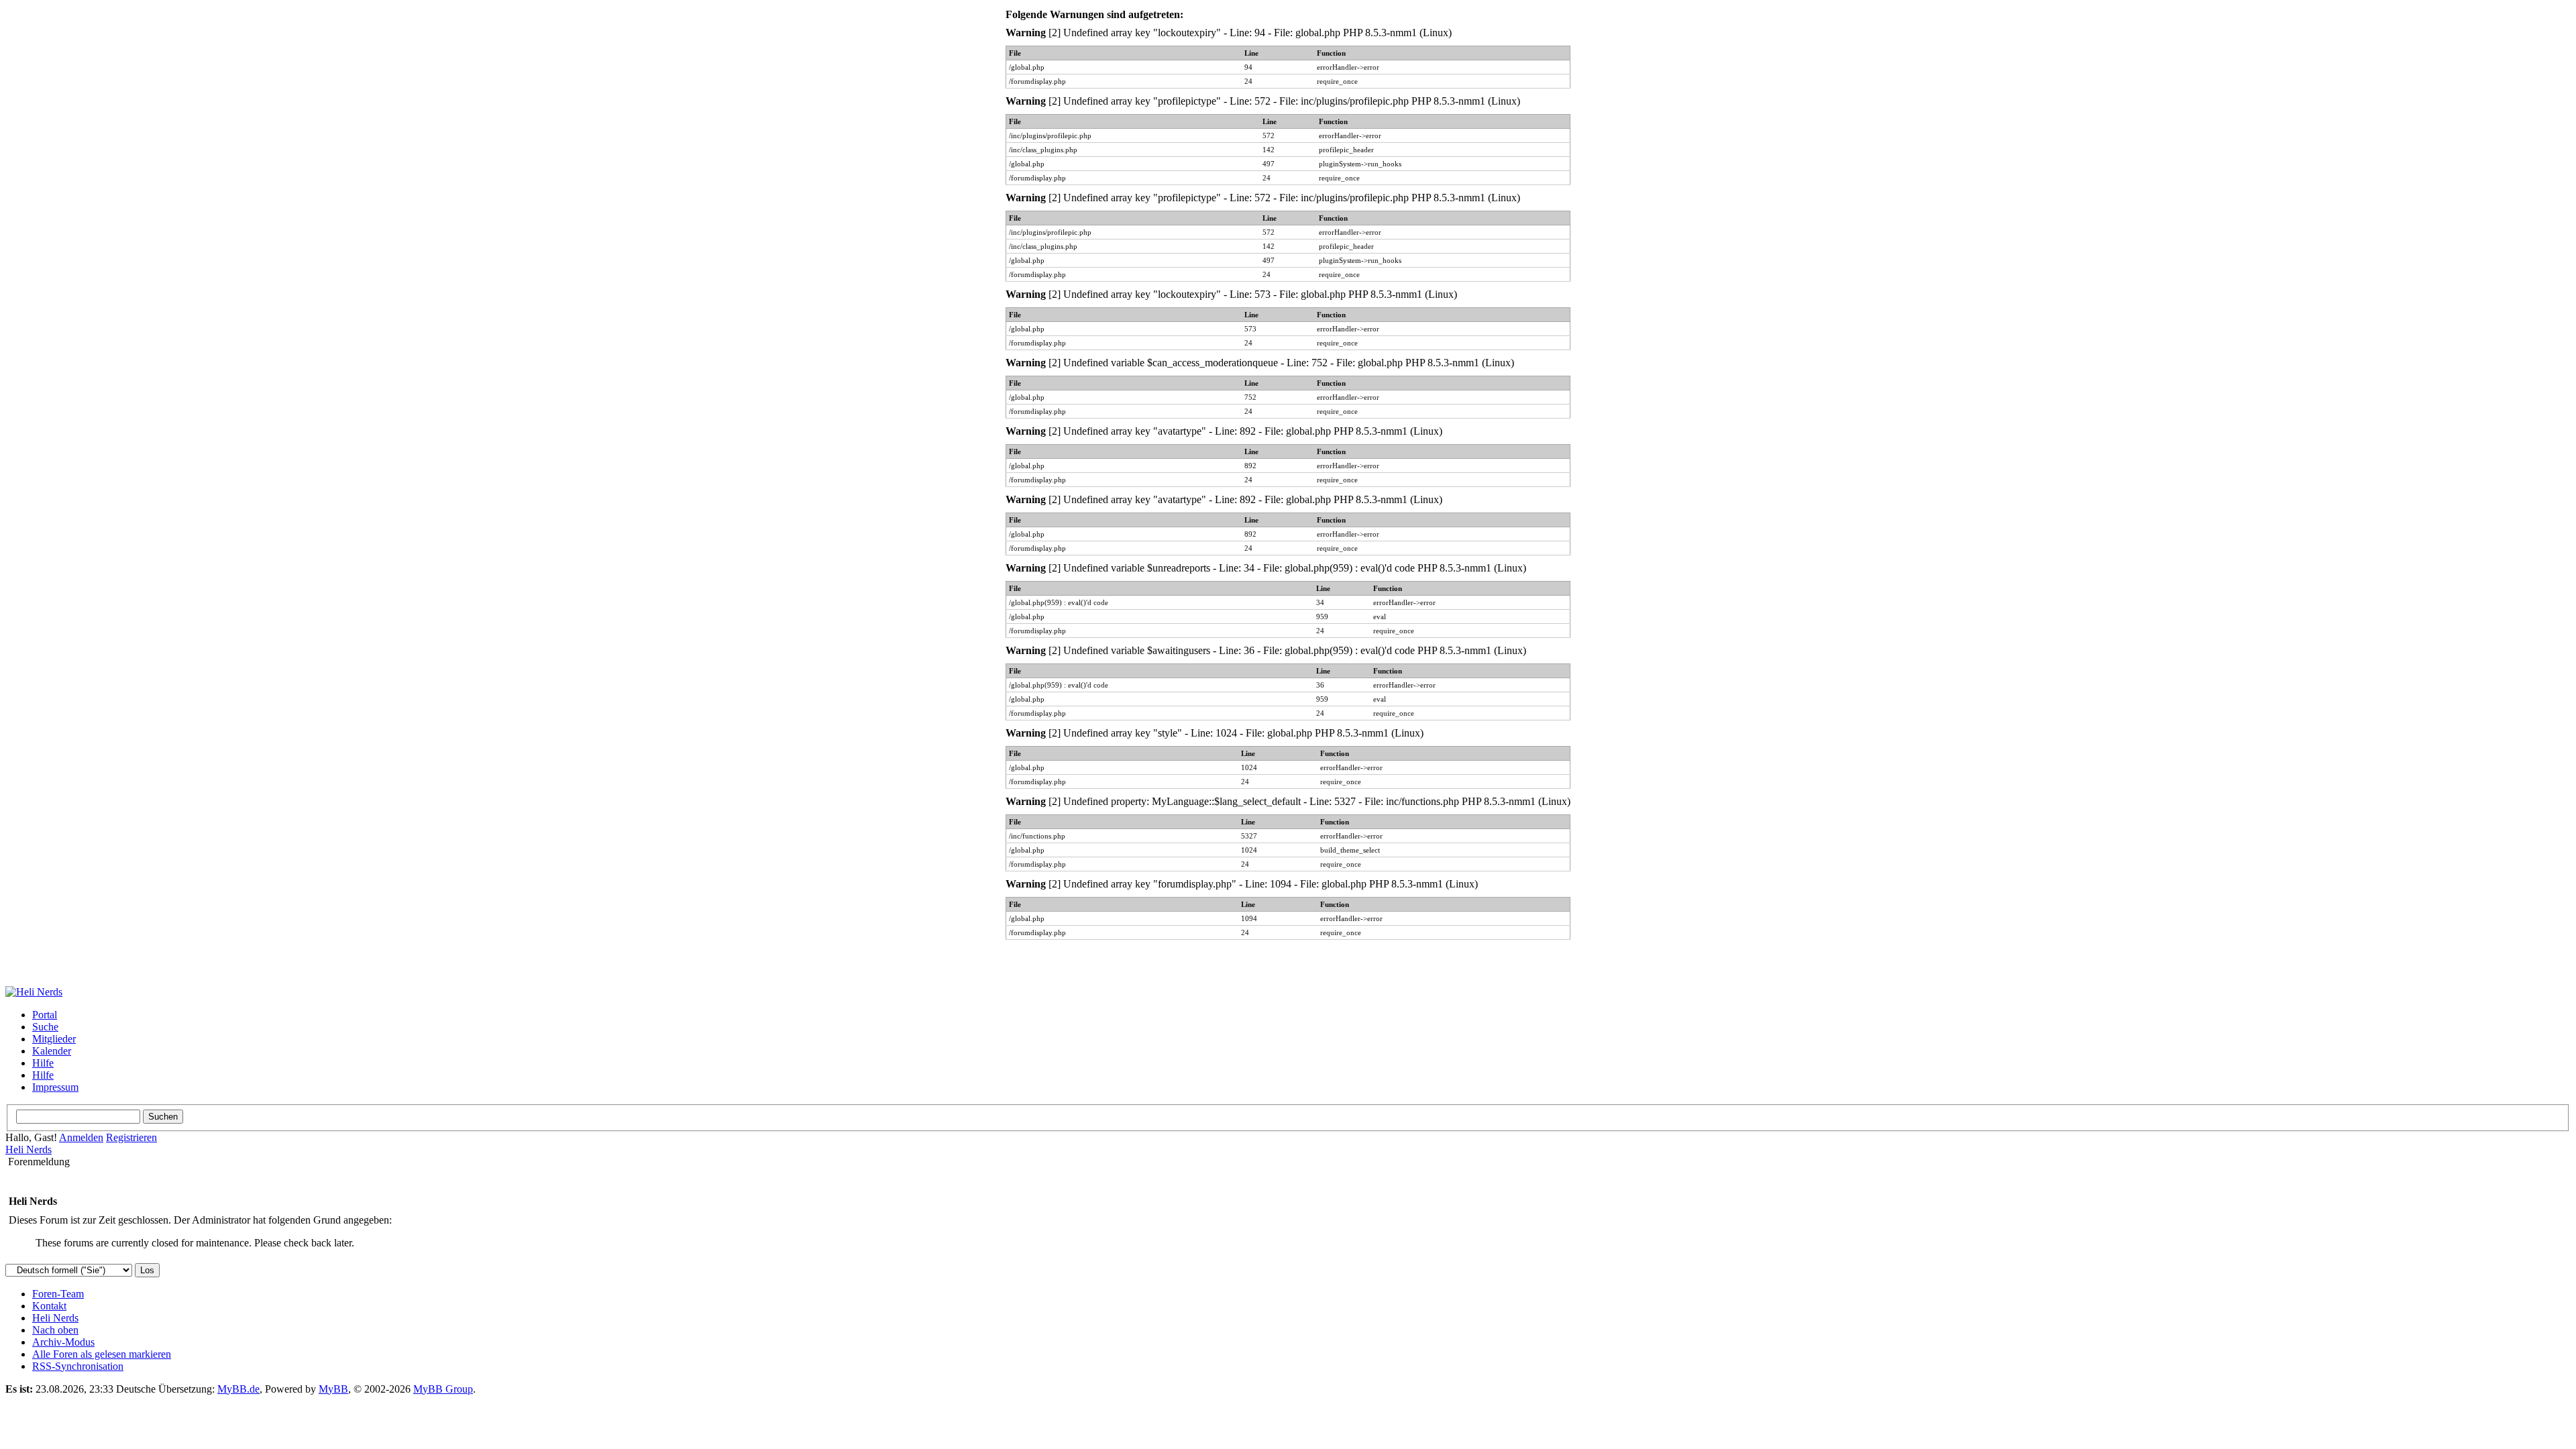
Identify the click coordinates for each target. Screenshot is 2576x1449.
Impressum (55, 1087)
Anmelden (81, 1137)
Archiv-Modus (63, 1342)
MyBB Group (443, 1389)
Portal (45, 1015)
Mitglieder (54, 1039)
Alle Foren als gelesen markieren (102, 1354)
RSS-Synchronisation (78, 1366)
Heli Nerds (29, 1149)
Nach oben (55, 1330)
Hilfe (43, 1063)
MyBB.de (238, 1389)
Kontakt (49, 1306)
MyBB (333, 1389)
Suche (45, 1027)
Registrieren (131, 1137)
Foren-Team (58, 1294)
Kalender (52, 1051)
